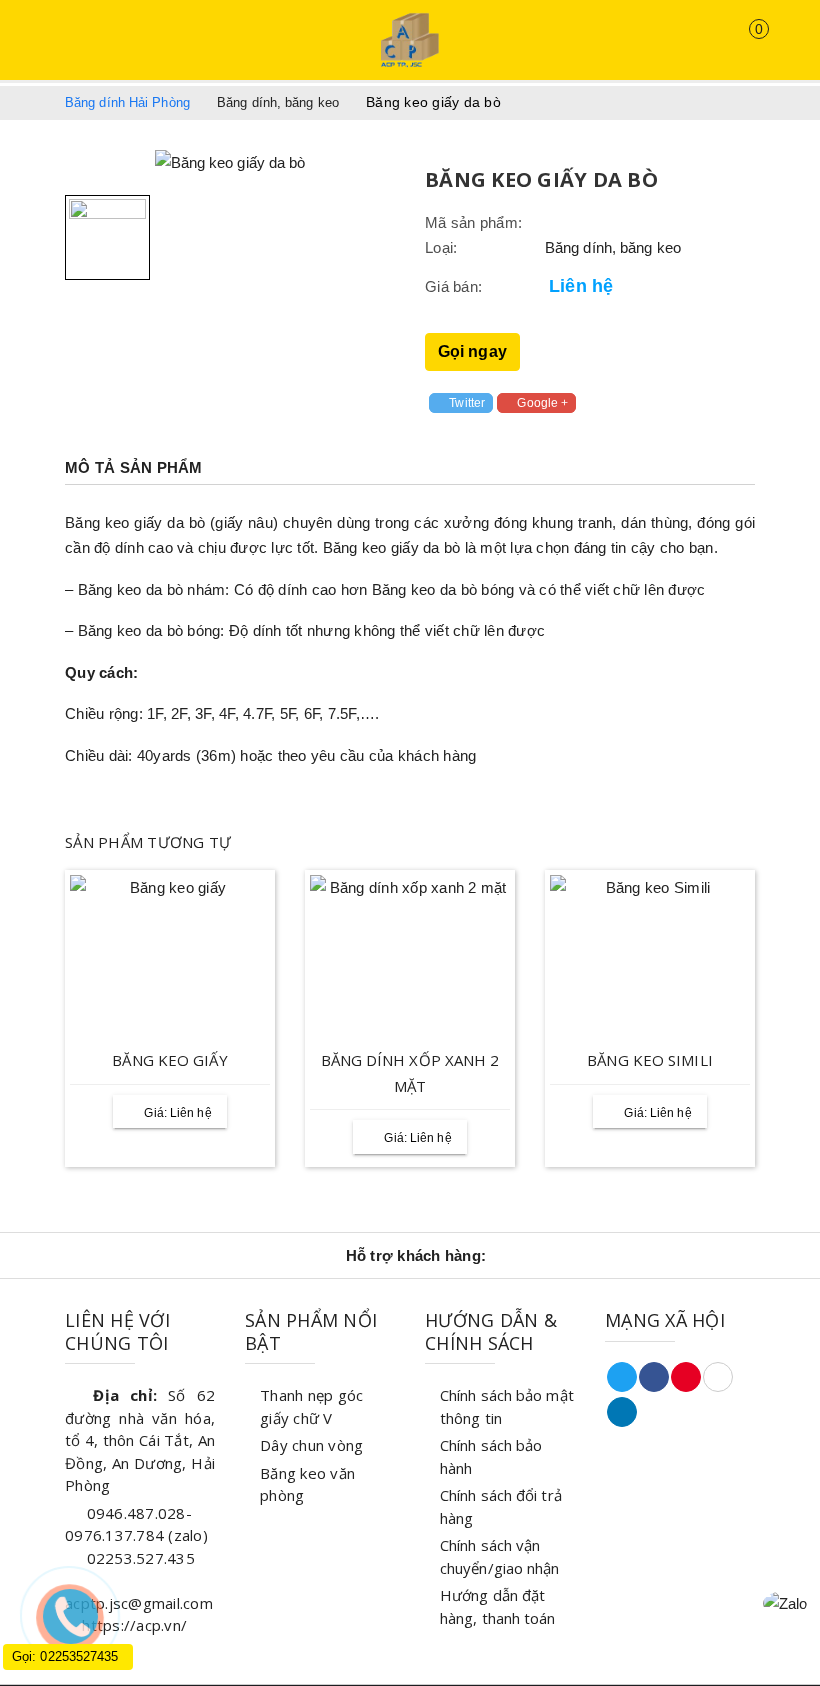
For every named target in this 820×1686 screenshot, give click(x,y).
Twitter (467, 403)
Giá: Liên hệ (177, 1113)
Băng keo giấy (169, 1060)
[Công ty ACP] (410, 39)
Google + (542, 403)
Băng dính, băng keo (613, 247)
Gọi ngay (472, 351)
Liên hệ (581, 286)
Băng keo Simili (650, 1060)
